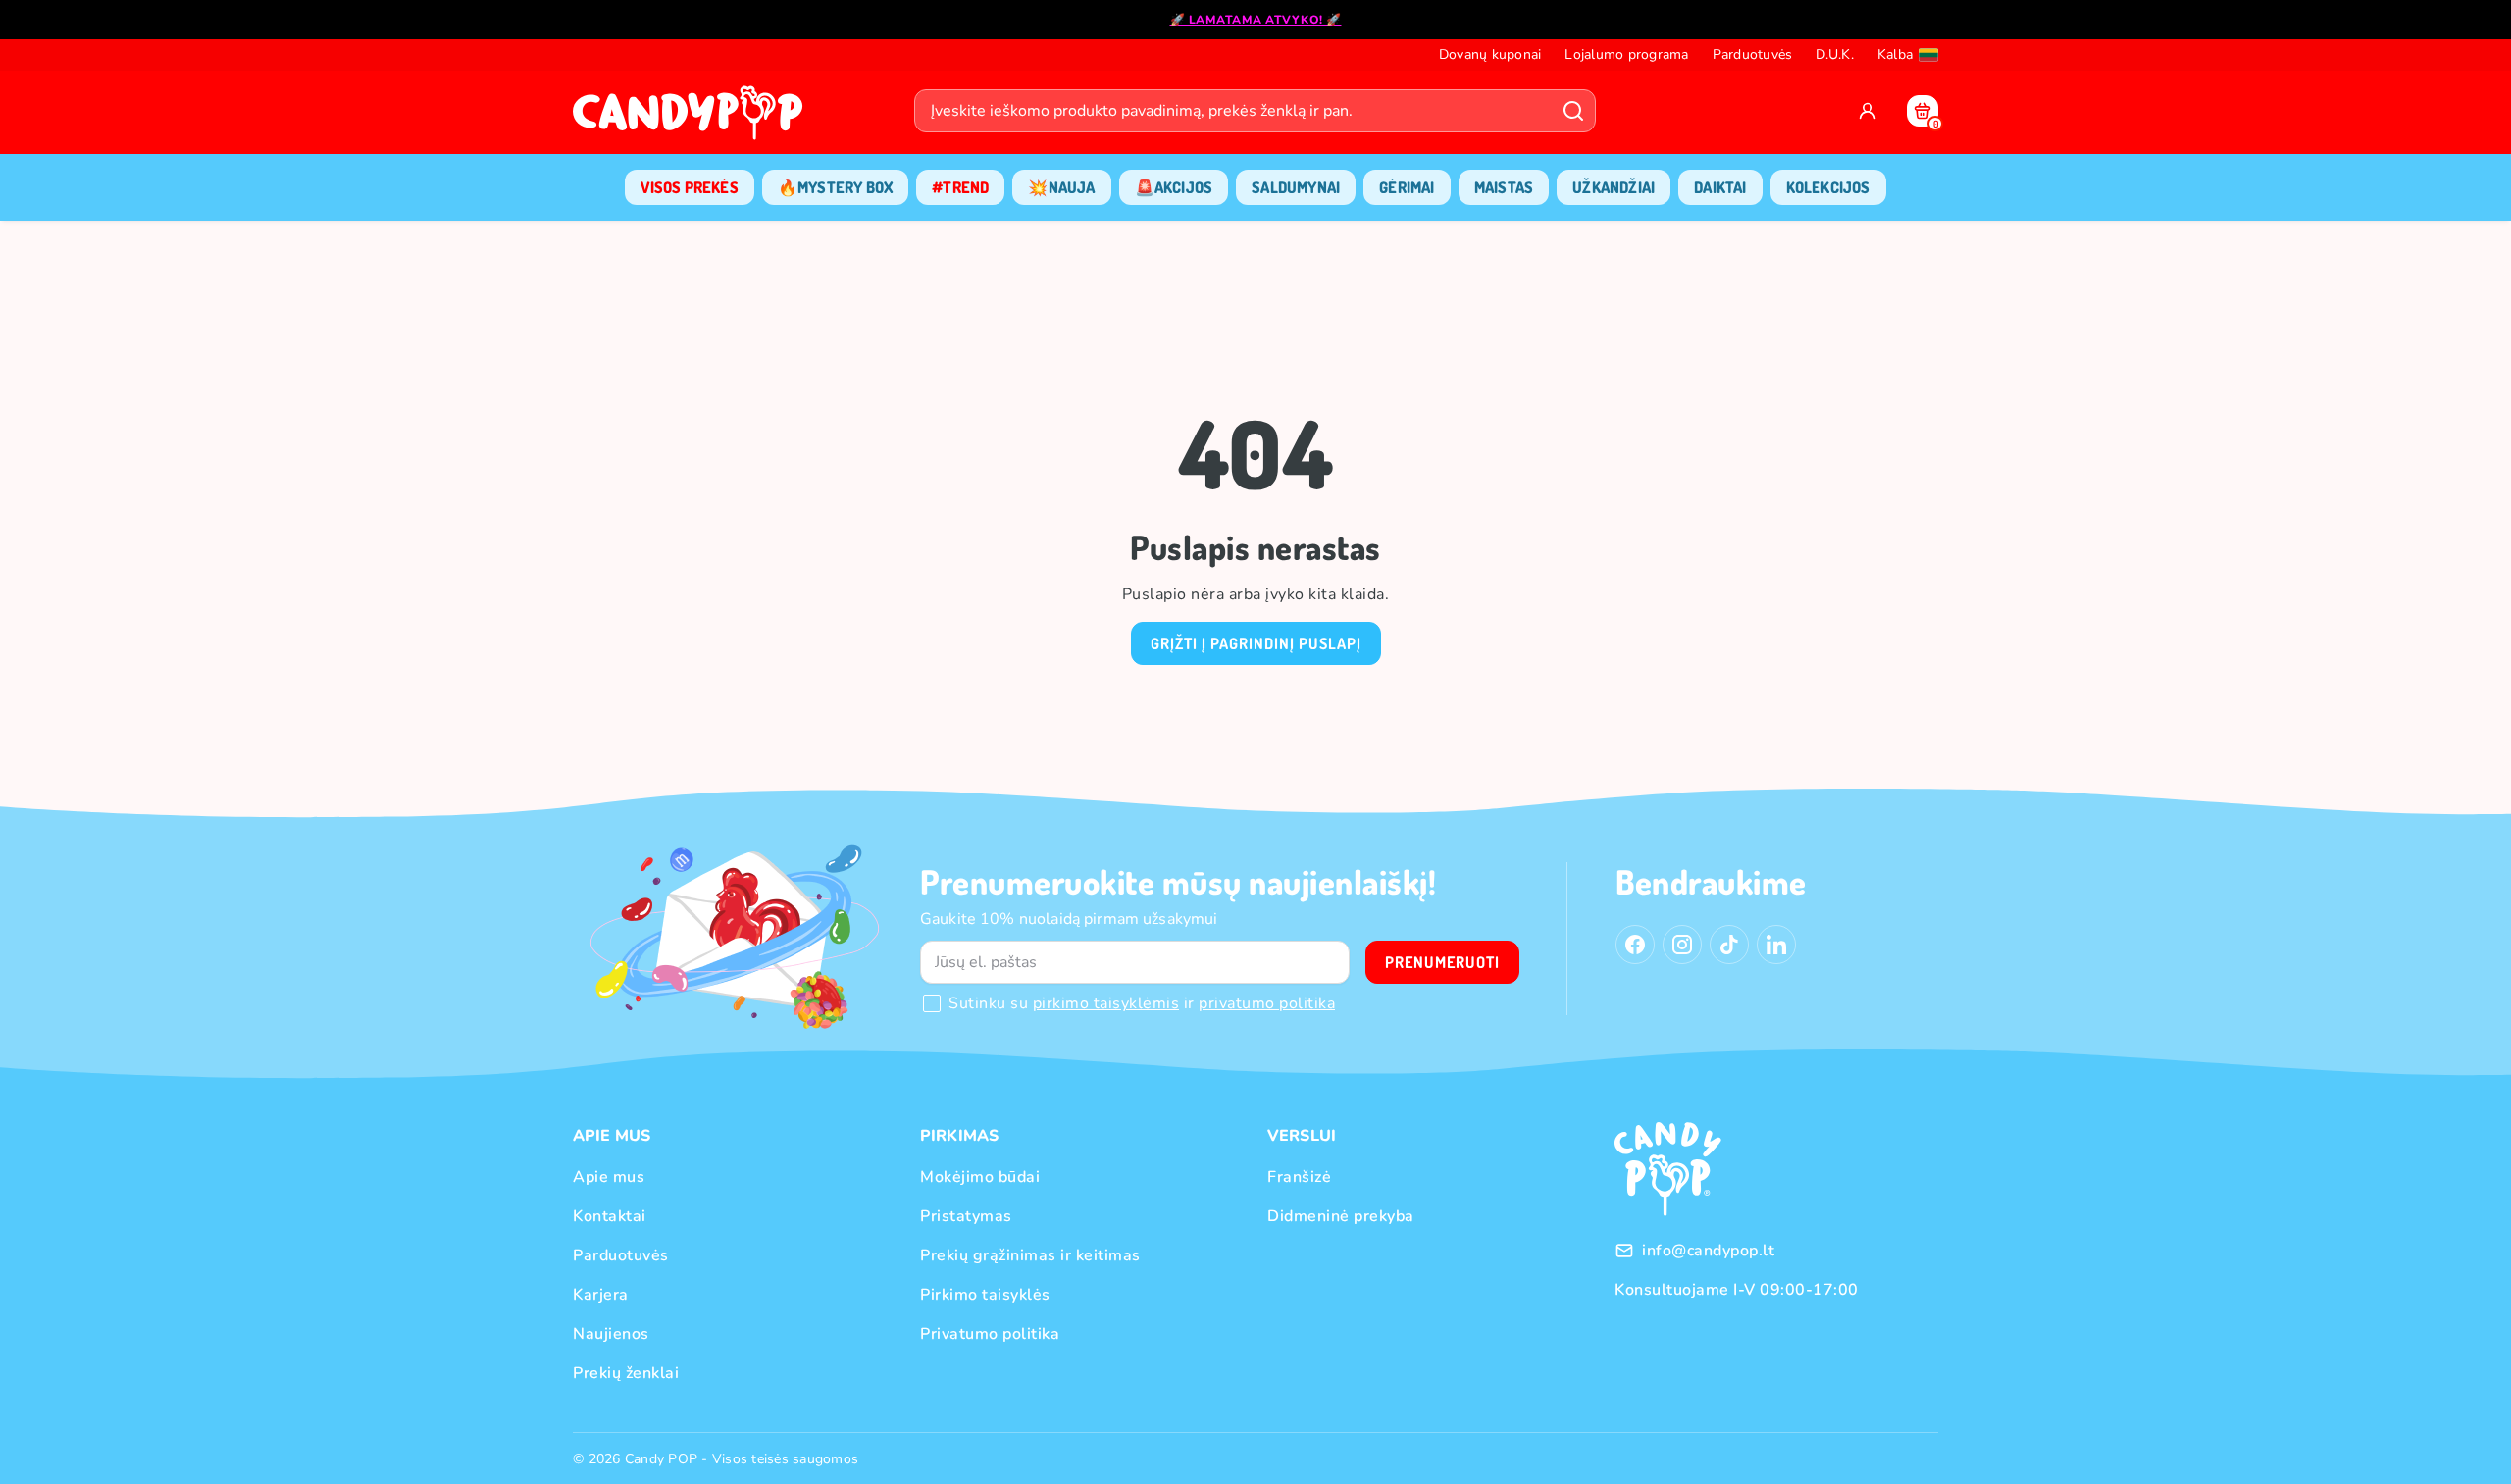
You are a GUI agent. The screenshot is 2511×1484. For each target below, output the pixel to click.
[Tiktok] (1729, 945)
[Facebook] (1635, 945)
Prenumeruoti (1442, 962)
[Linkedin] (1776, 945)
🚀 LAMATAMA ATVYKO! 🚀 (1256, 20)
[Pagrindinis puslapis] (692, 119)
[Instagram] (1682, 945)
